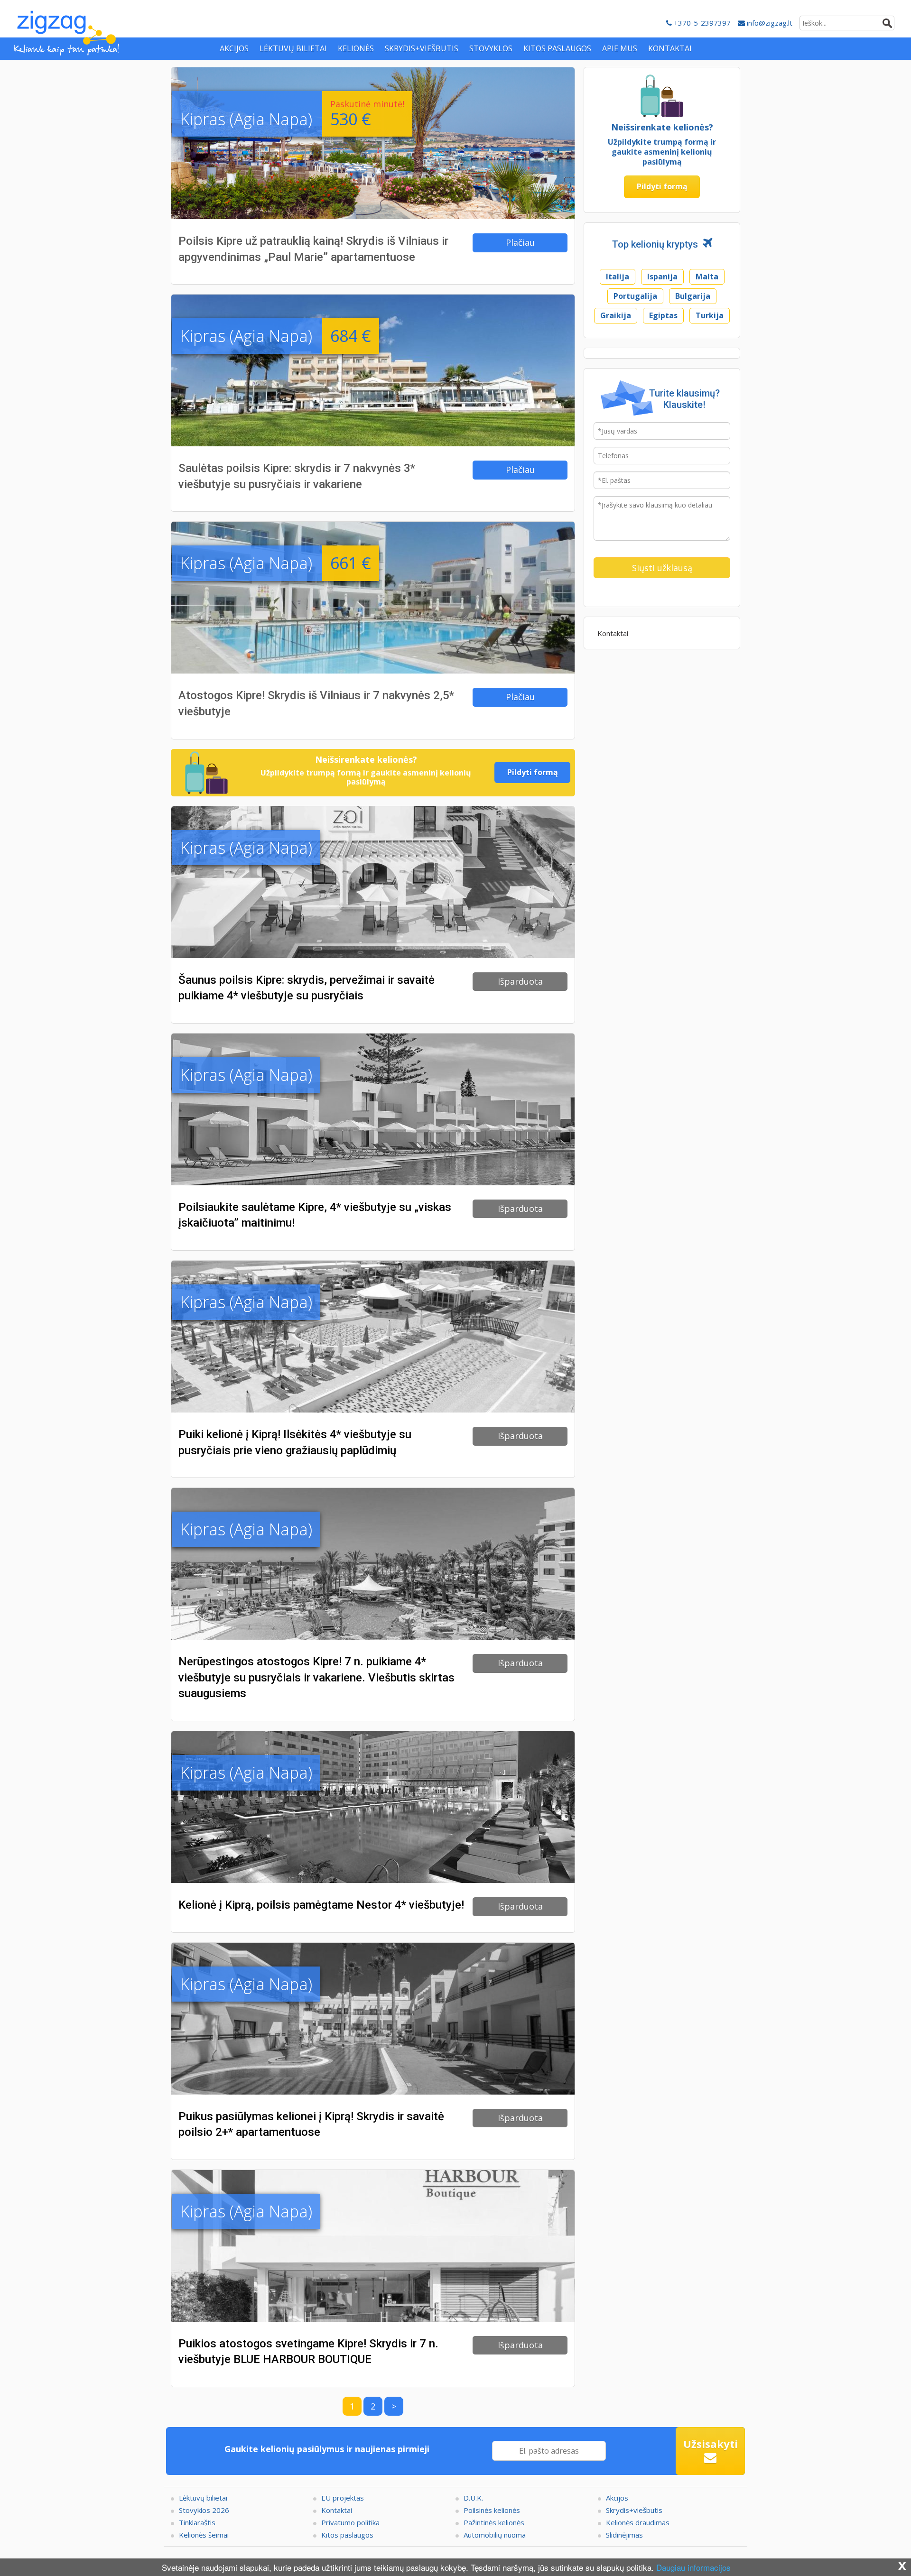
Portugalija (635, 296)
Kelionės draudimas (638, 2522)
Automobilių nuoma (495, 2535)
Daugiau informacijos (693, 2567)
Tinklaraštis (197, 2522)
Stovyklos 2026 (204, 2510)
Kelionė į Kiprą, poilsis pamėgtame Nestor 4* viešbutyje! (321, 1905)
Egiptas (663, 315)
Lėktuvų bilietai (203, 2498)
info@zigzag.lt (769, 23)
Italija (618, 277)
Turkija (710, 315)
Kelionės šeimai (204, 2535)
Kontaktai (613, 633)
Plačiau (520, 242)
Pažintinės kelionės (494, 2522)
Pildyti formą (533, 772)
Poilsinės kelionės (492, 2510)
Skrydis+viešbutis (634, 2510)
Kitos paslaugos (347, 2535)
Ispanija (662, 277)
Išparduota (520, 981)
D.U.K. (473, 2498)
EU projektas (343, 2498)
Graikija (616, 315)
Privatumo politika (350, 2522)
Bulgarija (693, 296)
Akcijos (617, 2498)
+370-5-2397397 (701, 23)
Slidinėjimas (624, 2535)
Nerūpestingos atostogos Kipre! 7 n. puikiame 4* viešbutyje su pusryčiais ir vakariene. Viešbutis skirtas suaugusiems (316, 1677)
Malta (707, 277)
